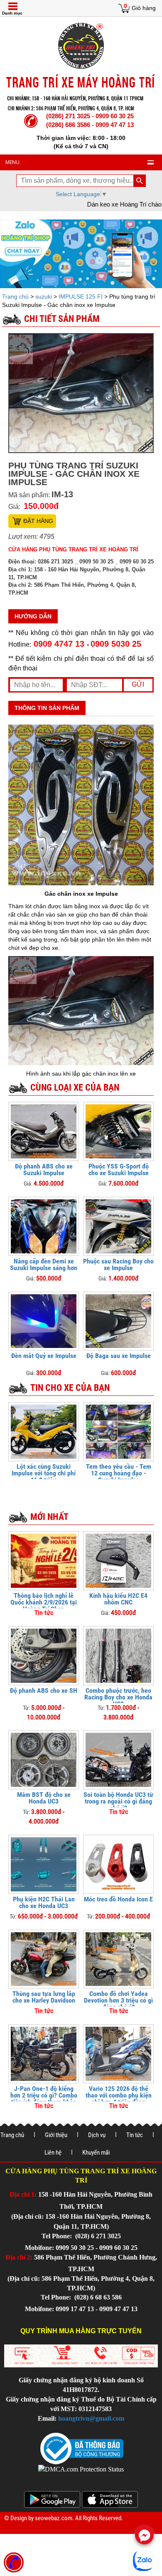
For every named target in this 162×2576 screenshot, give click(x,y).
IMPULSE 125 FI (81, 296)
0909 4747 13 (59, 644)
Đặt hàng (38, 521)
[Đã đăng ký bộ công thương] (82, 2448)
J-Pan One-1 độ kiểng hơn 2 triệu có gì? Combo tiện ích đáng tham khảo (44, 2095)
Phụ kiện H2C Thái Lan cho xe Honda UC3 (44, 1902)
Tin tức (135, 2135)
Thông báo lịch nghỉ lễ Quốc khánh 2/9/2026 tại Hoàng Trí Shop (44, 1602)
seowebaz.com (54, 2518)
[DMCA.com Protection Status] (81, 2469)
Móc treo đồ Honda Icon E (118, 1899)
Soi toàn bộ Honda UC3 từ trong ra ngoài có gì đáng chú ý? (118, 1801)
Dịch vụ (97, 2135)
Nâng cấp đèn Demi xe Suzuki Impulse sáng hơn (44, 1264)
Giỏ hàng (144, 8)
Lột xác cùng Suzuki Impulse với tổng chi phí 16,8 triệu (44, 1473)
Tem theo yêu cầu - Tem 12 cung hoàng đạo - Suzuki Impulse (119, 1473)
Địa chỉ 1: (23, 2194)
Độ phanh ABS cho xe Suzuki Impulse (44, 1170)
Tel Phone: (58, 2236)
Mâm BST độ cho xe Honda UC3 (44, 1798)
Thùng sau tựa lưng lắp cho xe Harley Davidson (44, 1997)
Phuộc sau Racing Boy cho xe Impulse (118, 1264)
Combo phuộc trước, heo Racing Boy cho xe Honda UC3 (118, 1697)
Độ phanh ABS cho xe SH (44, 1690)
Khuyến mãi (96, 2152)
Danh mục (12, 13)
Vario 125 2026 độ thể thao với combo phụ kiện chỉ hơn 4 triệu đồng (119, 2095)
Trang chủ (16, 296)
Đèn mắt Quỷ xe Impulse (44, 1356)
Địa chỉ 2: (19, 2257)
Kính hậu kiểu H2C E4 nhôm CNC (118, 1599)
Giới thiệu (56, 2135)
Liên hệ (53, 2152)
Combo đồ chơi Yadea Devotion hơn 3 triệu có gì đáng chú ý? (118, 2000)
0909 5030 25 (116, 644)
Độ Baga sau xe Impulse (119, 1356)
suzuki (44, 296)
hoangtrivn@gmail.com (91, 2418)
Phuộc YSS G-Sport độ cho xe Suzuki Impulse (119, 1170)
